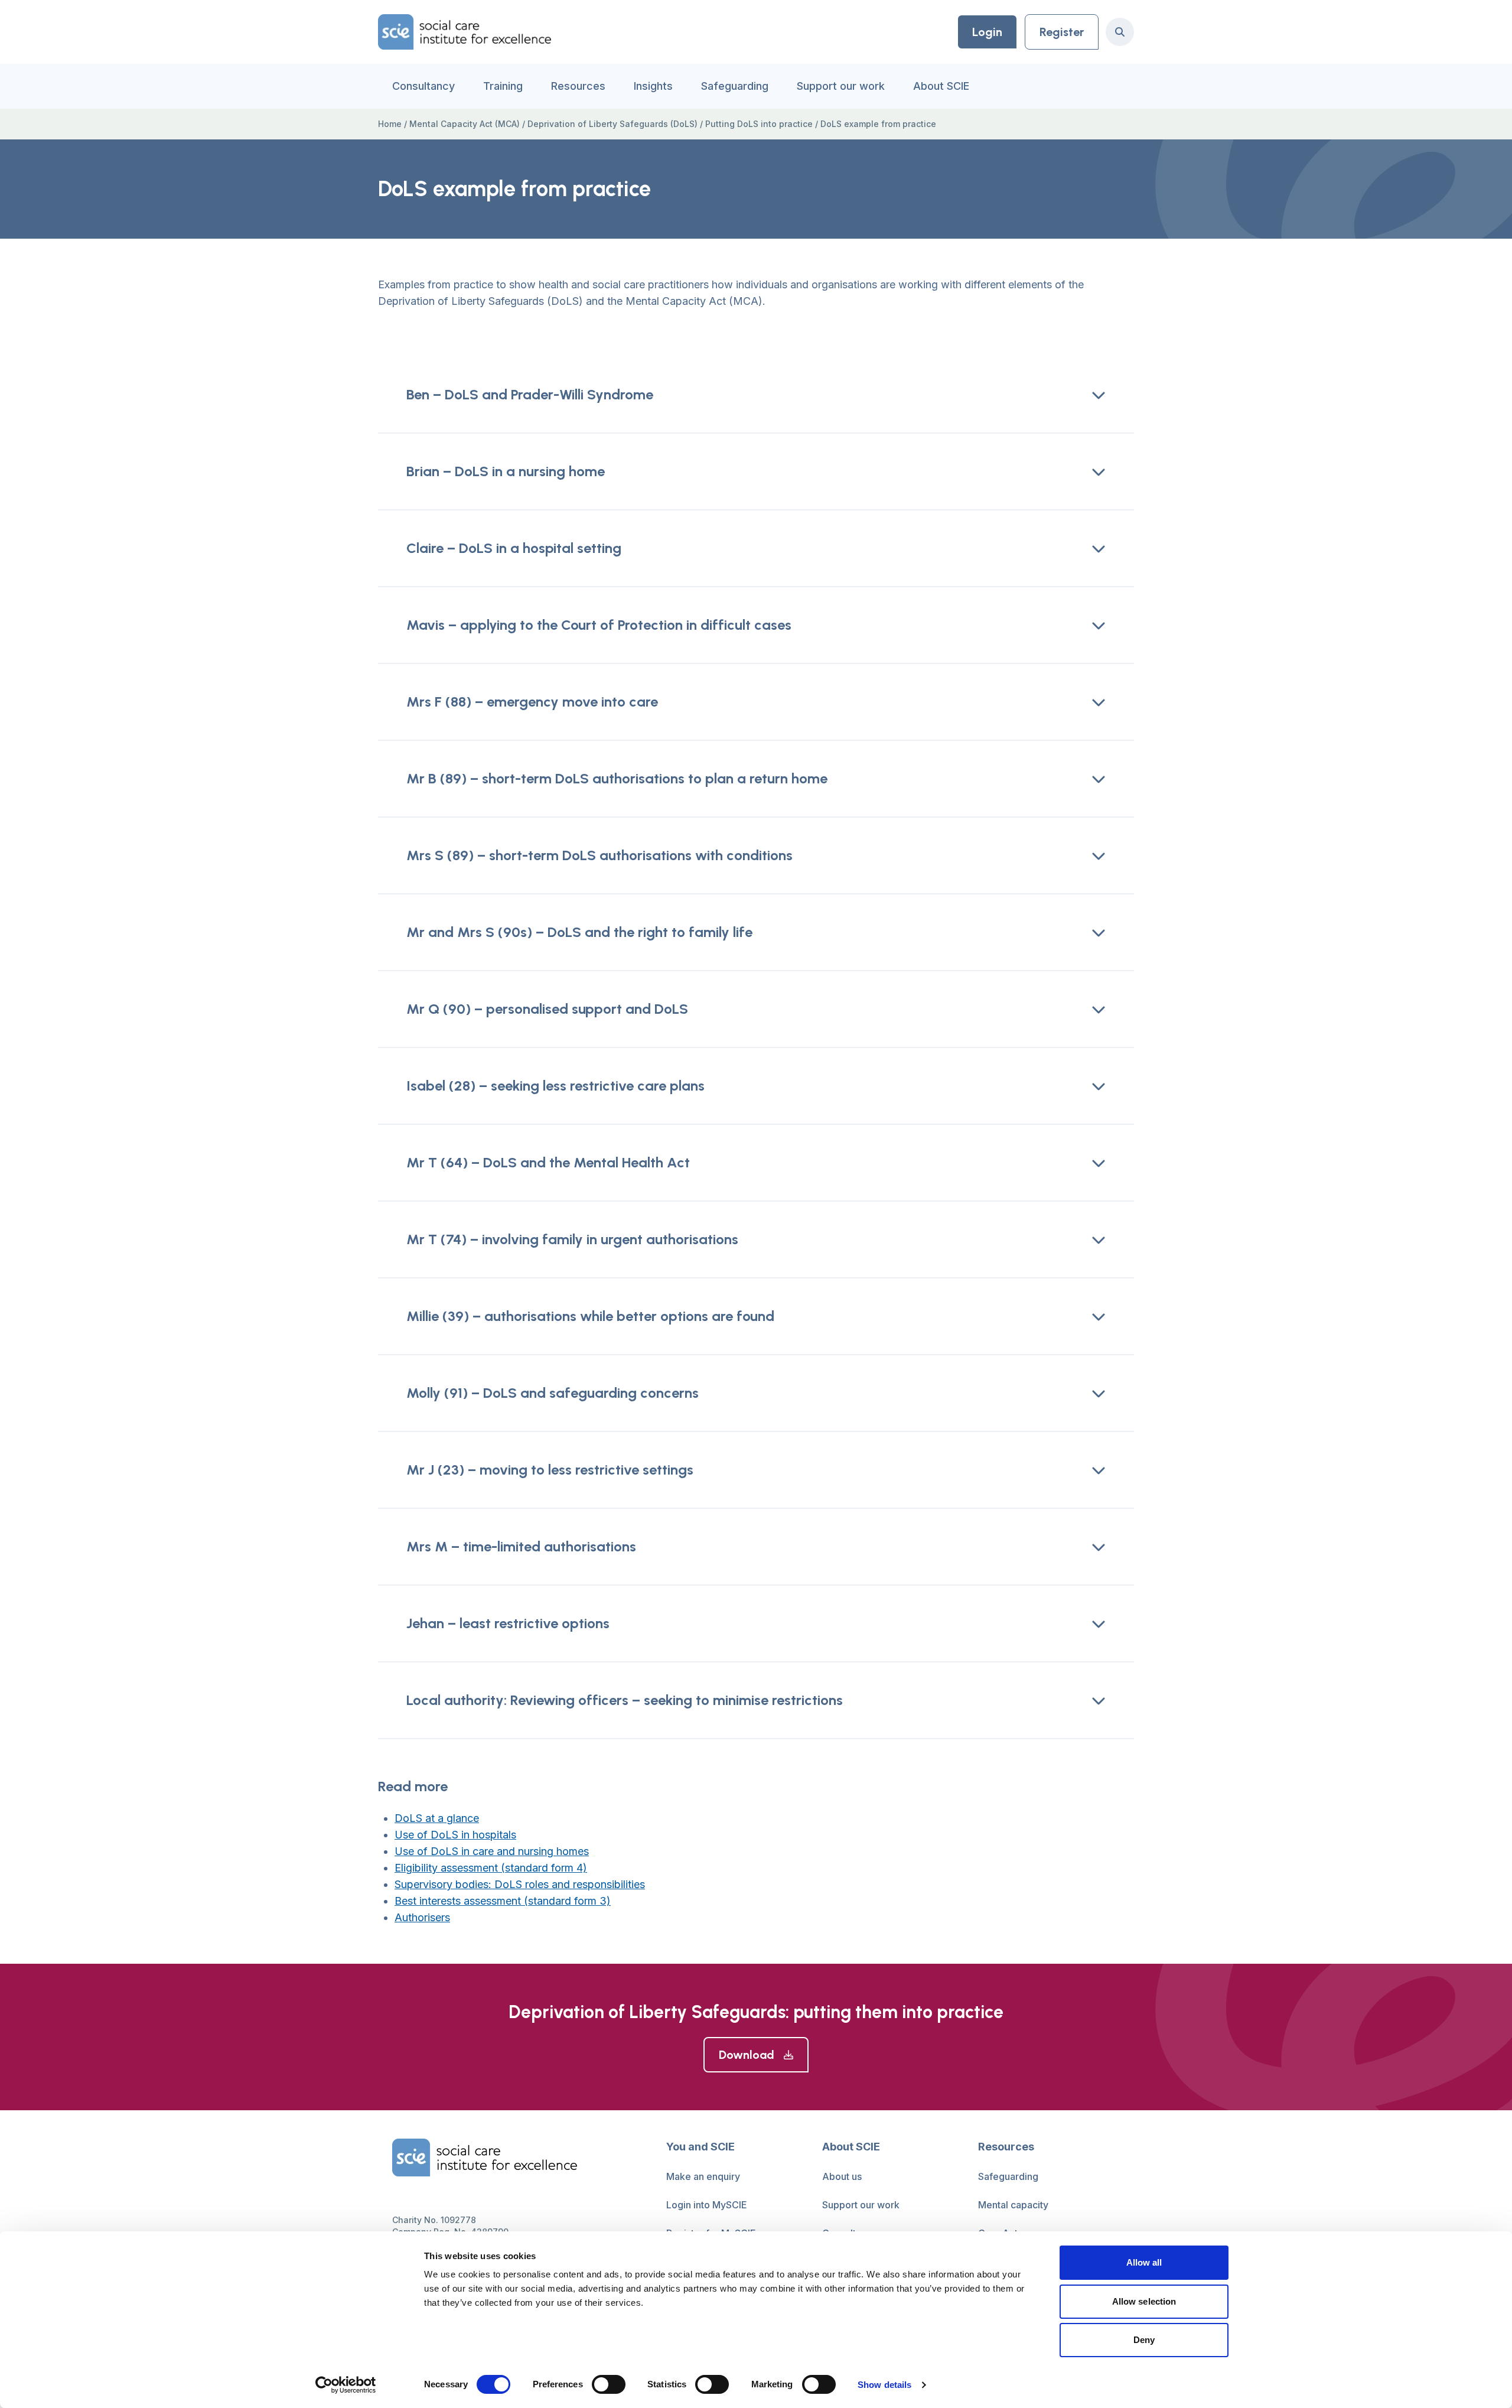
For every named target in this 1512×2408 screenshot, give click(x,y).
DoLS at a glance (437, 1818)
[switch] (609, 2384)
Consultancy (423, 86)
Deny (1144, 2340)
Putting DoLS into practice (759, 124)
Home (390, 124)
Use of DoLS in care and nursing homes (492, 1851)
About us (842, 2176)
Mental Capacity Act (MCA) (465, 124)
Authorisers (422, 1917)
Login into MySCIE (707, 2205)
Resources (578, 86)
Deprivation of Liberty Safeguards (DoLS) (612, 124)
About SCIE (941, 86)
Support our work (841, 86)
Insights (653, 86)
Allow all (1144, 2262)
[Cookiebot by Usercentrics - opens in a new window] (346, 2385)
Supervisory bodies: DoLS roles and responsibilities (520, 1884)
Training (503, 86)
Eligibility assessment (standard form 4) (491, 1868)
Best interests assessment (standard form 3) (503, 1901)
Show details (884, 2385)
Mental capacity (1013, 2205)
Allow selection (1144, 2301)
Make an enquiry (703, 2176)
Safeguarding (735, 86)
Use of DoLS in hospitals (455, 1835)
